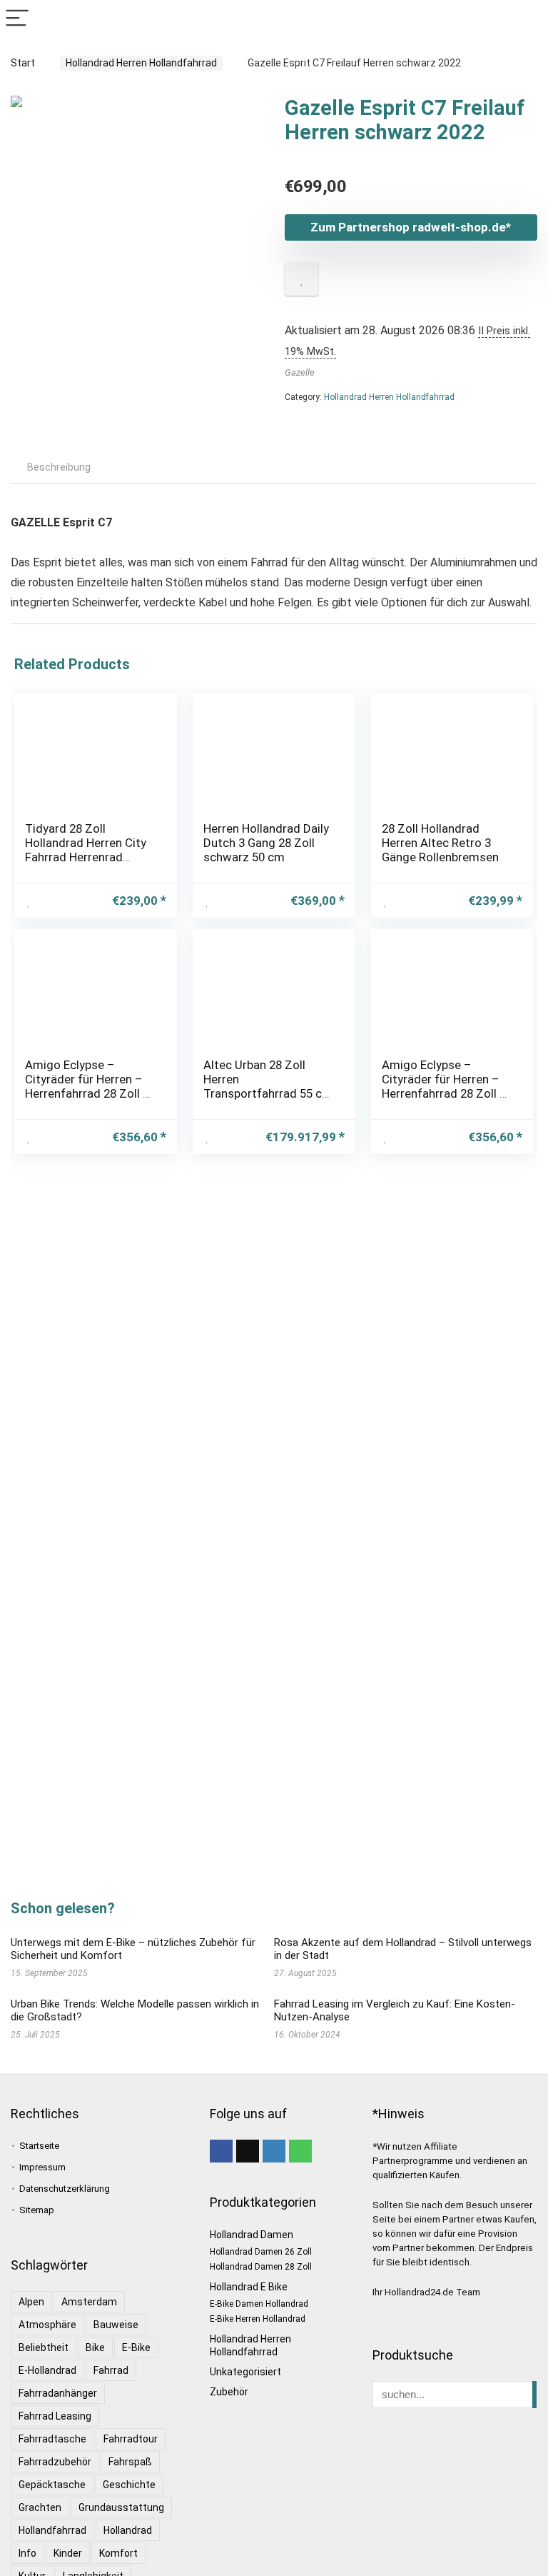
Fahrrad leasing (55, 2416)
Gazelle (300, 372)
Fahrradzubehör (55, 2462)
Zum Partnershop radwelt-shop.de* (411, 227)
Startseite (39, 2146)
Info (27, 2553)
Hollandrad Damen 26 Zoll (261, 2252)
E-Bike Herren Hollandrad (258, 2319)
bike (95, 2347)
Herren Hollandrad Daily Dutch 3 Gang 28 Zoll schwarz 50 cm (266, 843)
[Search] (526, 19)
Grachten (40, 2507)
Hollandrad (128, 2530)
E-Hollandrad (47, 2370)
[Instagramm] (274, 2151)
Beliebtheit (44, 2347)
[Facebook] (221, 2151)
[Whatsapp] (300, 2151)
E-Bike (136, 2347)
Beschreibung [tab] (59, 467)
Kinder (68, 2553)
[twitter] (248, 2151)
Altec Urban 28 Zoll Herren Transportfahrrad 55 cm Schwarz (268, 1086)
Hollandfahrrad (52, 2530)
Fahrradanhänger (58, 2393)
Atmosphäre (47, 2325)
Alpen (31, 2302)
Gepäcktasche (52, 2485)
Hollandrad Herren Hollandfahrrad (141, 63)
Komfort (118, 2553)
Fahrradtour (131, 2439)
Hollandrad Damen (252, 2235)
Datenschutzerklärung (65, 2189)
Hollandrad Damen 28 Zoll (261, 2267)
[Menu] (17, 19)
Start (23, 63)
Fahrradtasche (52, 2439)
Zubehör (229, 2392)
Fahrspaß (130, 2462)
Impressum (42, 2167)
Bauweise (116, 2325)
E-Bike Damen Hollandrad (259, 2304)
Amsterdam (89, 2302)
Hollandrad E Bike (249, 2287)
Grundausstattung (121, 2507)
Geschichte (129, 2485)
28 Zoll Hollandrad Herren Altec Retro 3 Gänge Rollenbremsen (440, 843)
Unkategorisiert (245, 2372)
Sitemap (37, 2210)
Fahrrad (111, 2370)
